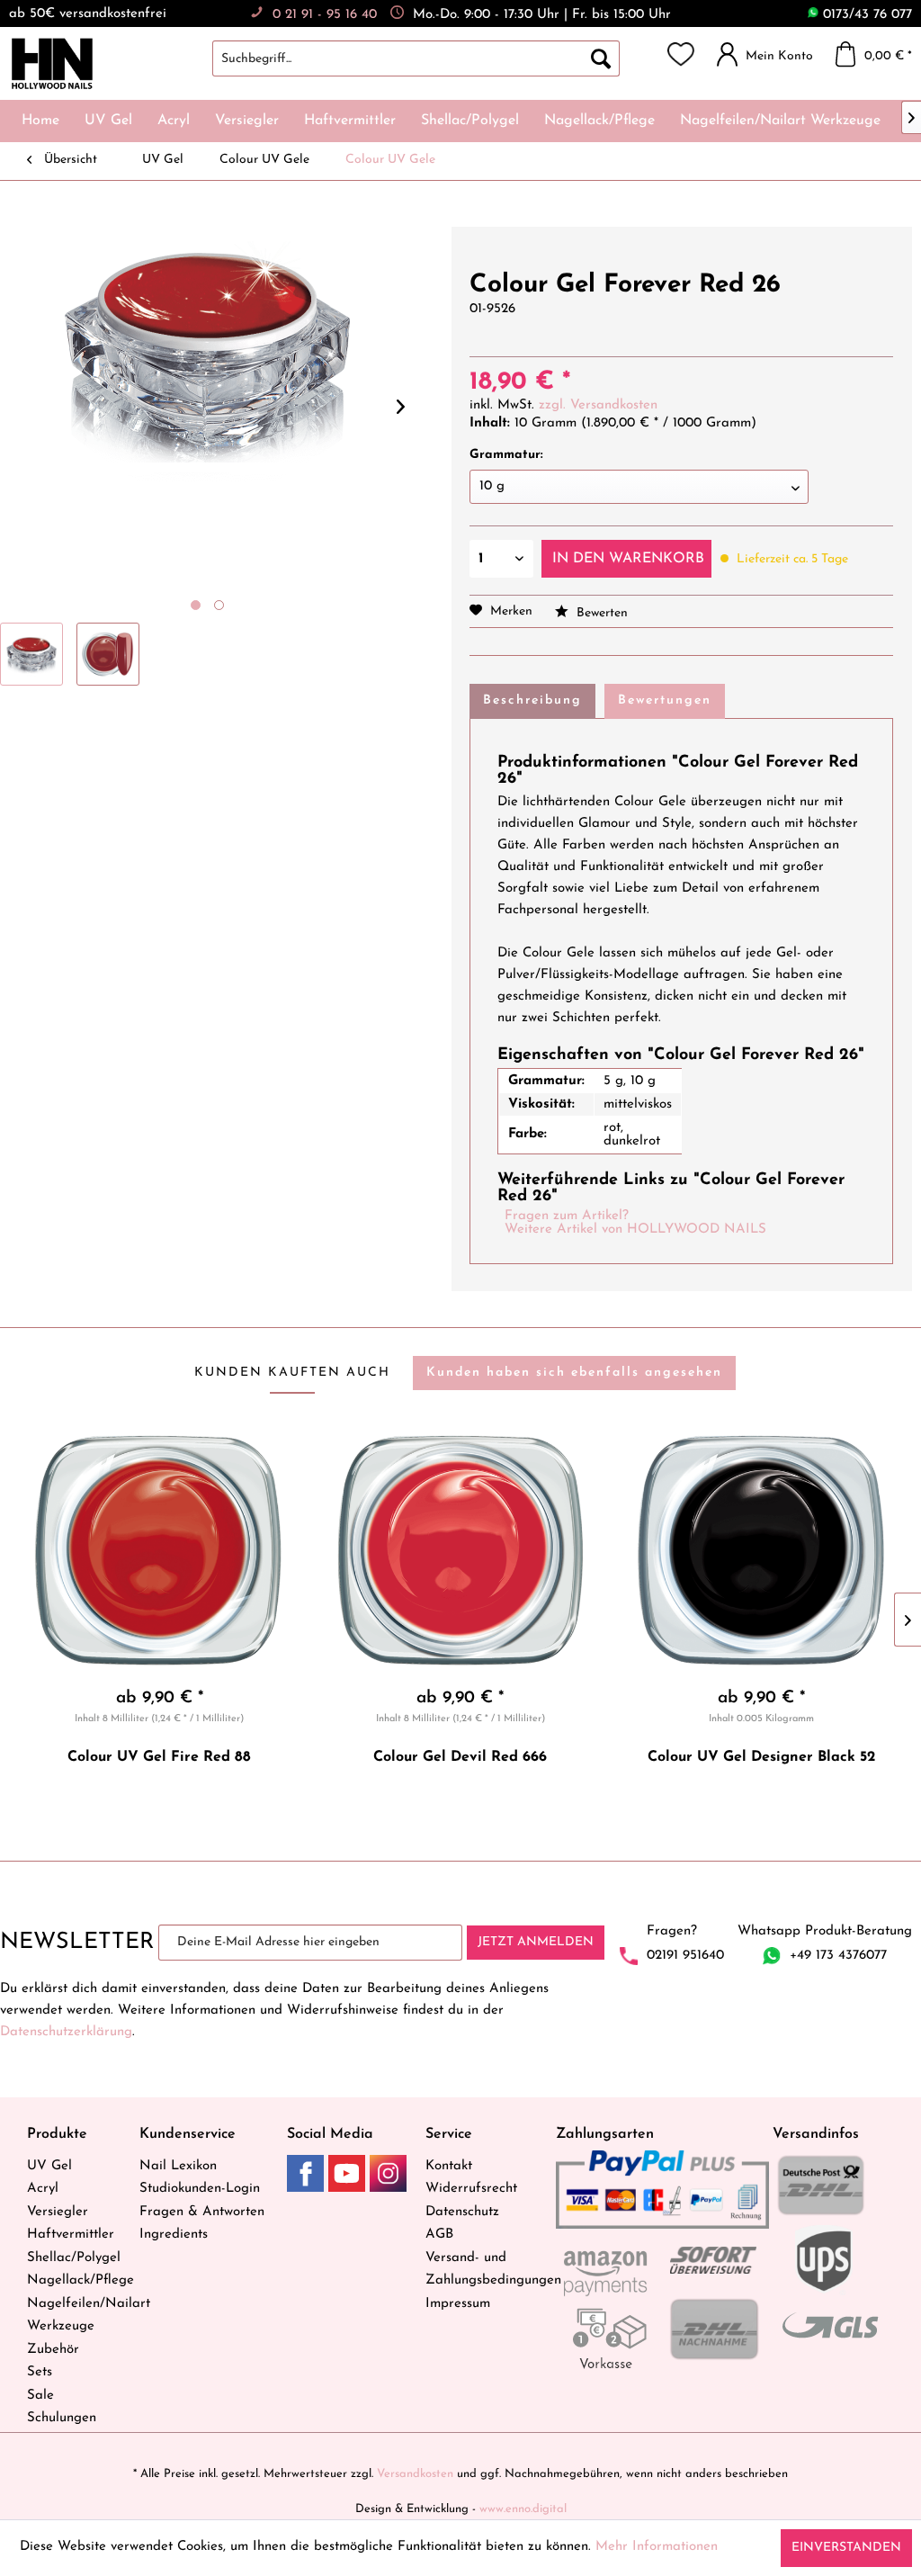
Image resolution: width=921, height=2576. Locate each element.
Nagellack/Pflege (79, 2280)
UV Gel (49, 2166)
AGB (439, 2235)
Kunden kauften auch (292, 1373)
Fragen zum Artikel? (567, 1216)
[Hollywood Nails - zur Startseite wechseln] (52, 64)
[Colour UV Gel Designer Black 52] (761, 1550)
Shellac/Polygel (74, 2258)
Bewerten (600, 613)
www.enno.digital (523, 2509)
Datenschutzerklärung (66, 2032)
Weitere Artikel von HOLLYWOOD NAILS (635, 1230)
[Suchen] (601, 58)
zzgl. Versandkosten (598, 405)
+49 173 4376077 (838, 1956)
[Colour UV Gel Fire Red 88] (160, 1550)
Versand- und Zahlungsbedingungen (486, 2270)
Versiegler (58, 2212)
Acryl (43, 2189)
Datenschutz (462, 2212)
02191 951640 (685, 1956)
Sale (40, 2396)
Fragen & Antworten (202, 2212)
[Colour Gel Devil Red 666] (461, 1550)
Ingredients (174, 2235)
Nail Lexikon (178, 2166)
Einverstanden (846, 2548)
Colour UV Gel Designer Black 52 (761, 1757)
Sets (40, 2372)
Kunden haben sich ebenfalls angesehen (574, 1373)
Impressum (458, 2304)
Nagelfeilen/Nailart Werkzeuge (79, 2316)
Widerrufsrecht (471, 2189)
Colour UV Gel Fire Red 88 (159, 1757)
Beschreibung (532, 700)
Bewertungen (665, 700)
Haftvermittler (71, 2235)
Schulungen (62, 2418)
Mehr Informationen (657, 2547)
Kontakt (449, 2166)
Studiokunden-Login (200, 2189)
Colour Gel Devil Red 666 (460, 1757)
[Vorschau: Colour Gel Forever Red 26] (31, 654)
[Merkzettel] (681, 54)
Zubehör (53, 2350)
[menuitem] (434, 58)
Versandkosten (415, 2474)
